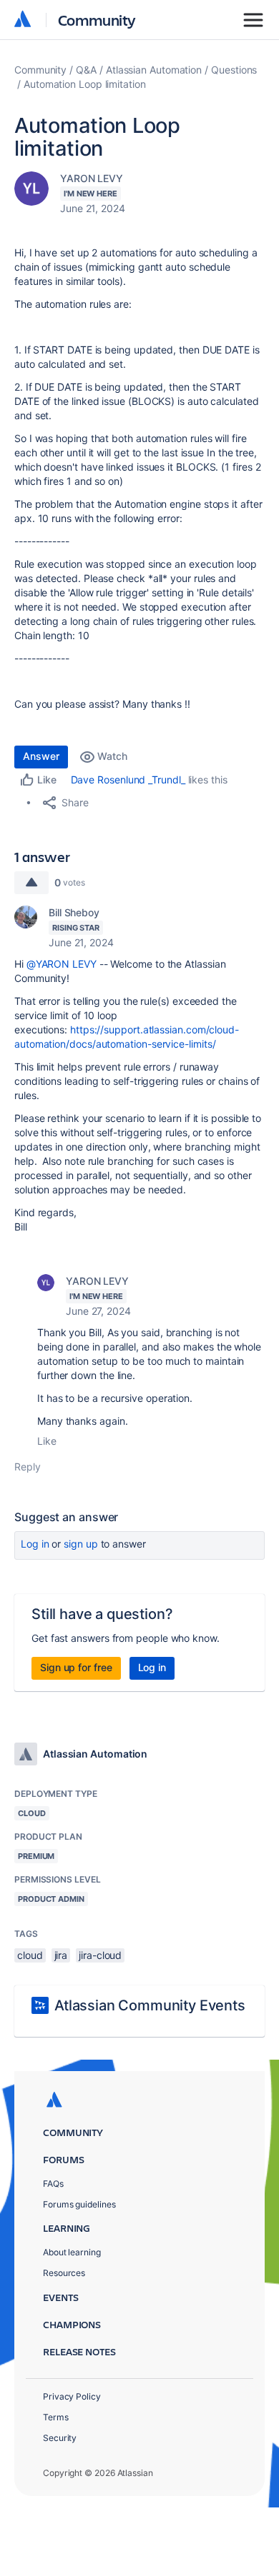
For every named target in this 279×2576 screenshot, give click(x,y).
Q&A (86, 70)
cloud (30, 1955)
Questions (234, 70)
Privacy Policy (72, 2396)
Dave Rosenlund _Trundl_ (128, 780)
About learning (72, 2252)
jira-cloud (100, 1955)
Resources (64, 2273)
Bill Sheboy (74, 912)
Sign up (80, 1544)
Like (47, 1441)
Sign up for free (76, 1667)
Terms (56, 2417)
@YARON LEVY (62, 964)
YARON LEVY (92, 178)
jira (61, 1955)
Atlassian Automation (154, 70)
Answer (41, 756)
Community (97, 20)
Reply (28, 1467)
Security (60, 2438)
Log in (35, 1544)
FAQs (53, 2184)
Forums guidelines (79, 2204)
